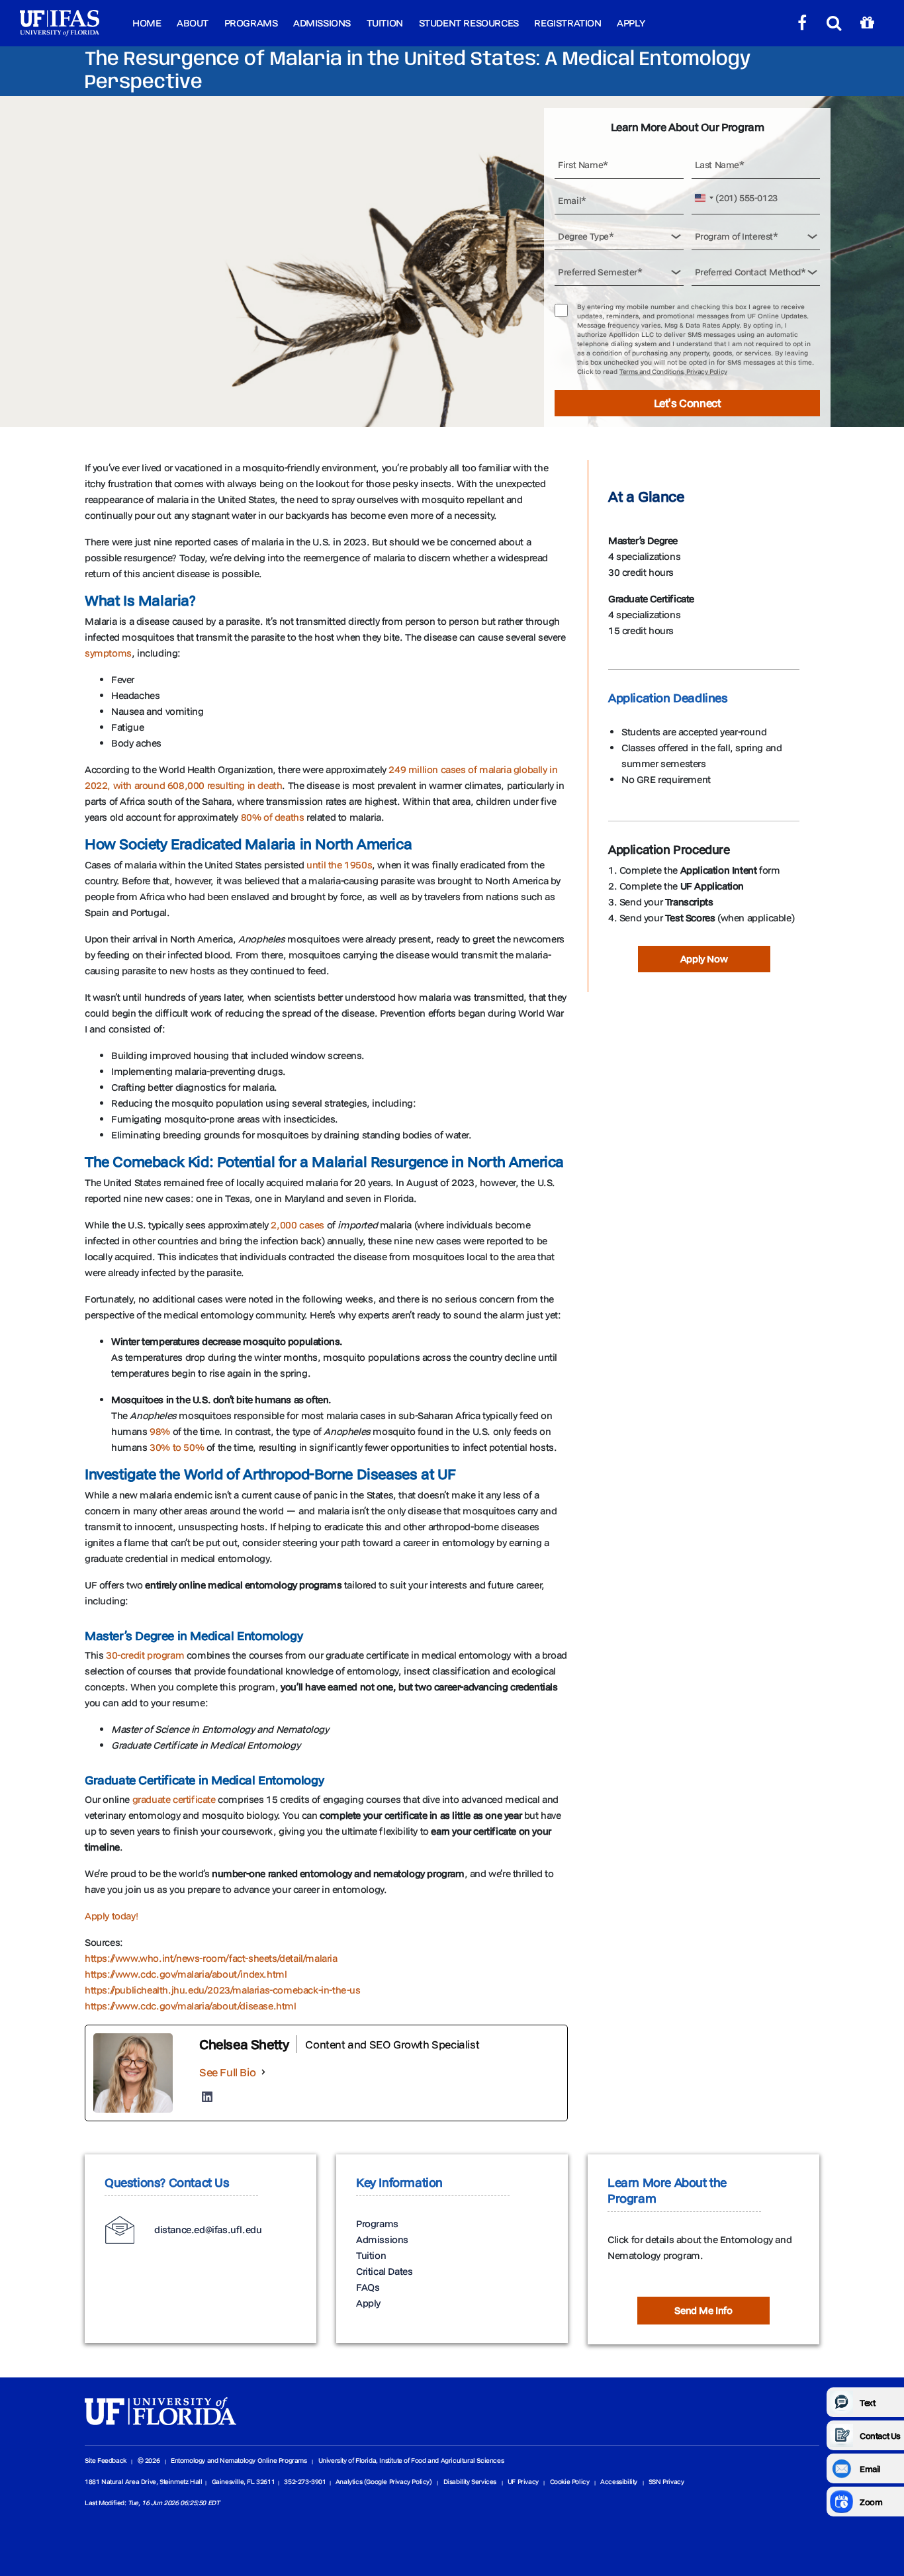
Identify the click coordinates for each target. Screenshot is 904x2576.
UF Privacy (523, 2482)
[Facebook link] (802, 23)
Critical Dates (384, 2271)
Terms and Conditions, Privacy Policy (673, 372)
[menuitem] (147, 23)
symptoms (108, 653)
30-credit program (145, 1655)
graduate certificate (174, 1799)
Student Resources (469, 23)
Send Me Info (703, 2310)
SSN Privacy (666, 2482)
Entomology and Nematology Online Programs (239, 2461)
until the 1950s (339, 865)
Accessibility (619, 2482)
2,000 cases (297, 1225)
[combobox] (705, 198)
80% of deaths (273, 817)
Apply (631, 23)
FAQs (368, 2287)
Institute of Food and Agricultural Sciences (441, 2461)
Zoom (871, 2502)
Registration (567, 23)
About (193, 23)
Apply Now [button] (704, 959)
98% (160, 1431)
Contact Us (880, 2436)
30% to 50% (177, 1447)
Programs (251, 23)
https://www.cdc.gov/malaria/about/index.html (186, 1974)
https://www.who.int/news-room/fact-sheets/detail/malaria (211, 1958)
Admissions (322, 23)
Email (870, 2469)
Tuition (385, 23)
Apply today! (111, 1916)
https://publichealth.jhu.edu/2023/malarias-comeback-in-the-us (223, 1990)
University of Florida (347, 2461)
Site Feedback (106, 2461)
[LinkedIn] (207, 2097)
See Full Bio (227, 2072)
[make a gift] (867, 23)
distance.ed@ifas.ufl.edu (208, 2230)
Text (867, 2403)
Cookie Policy (570, 2482)
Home (147, 23)
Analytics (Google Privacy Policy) (384, 2482)
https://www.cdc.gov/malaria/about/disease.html (191, 2006)
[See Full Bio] (263, 2072)
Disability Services (470, 2482)
